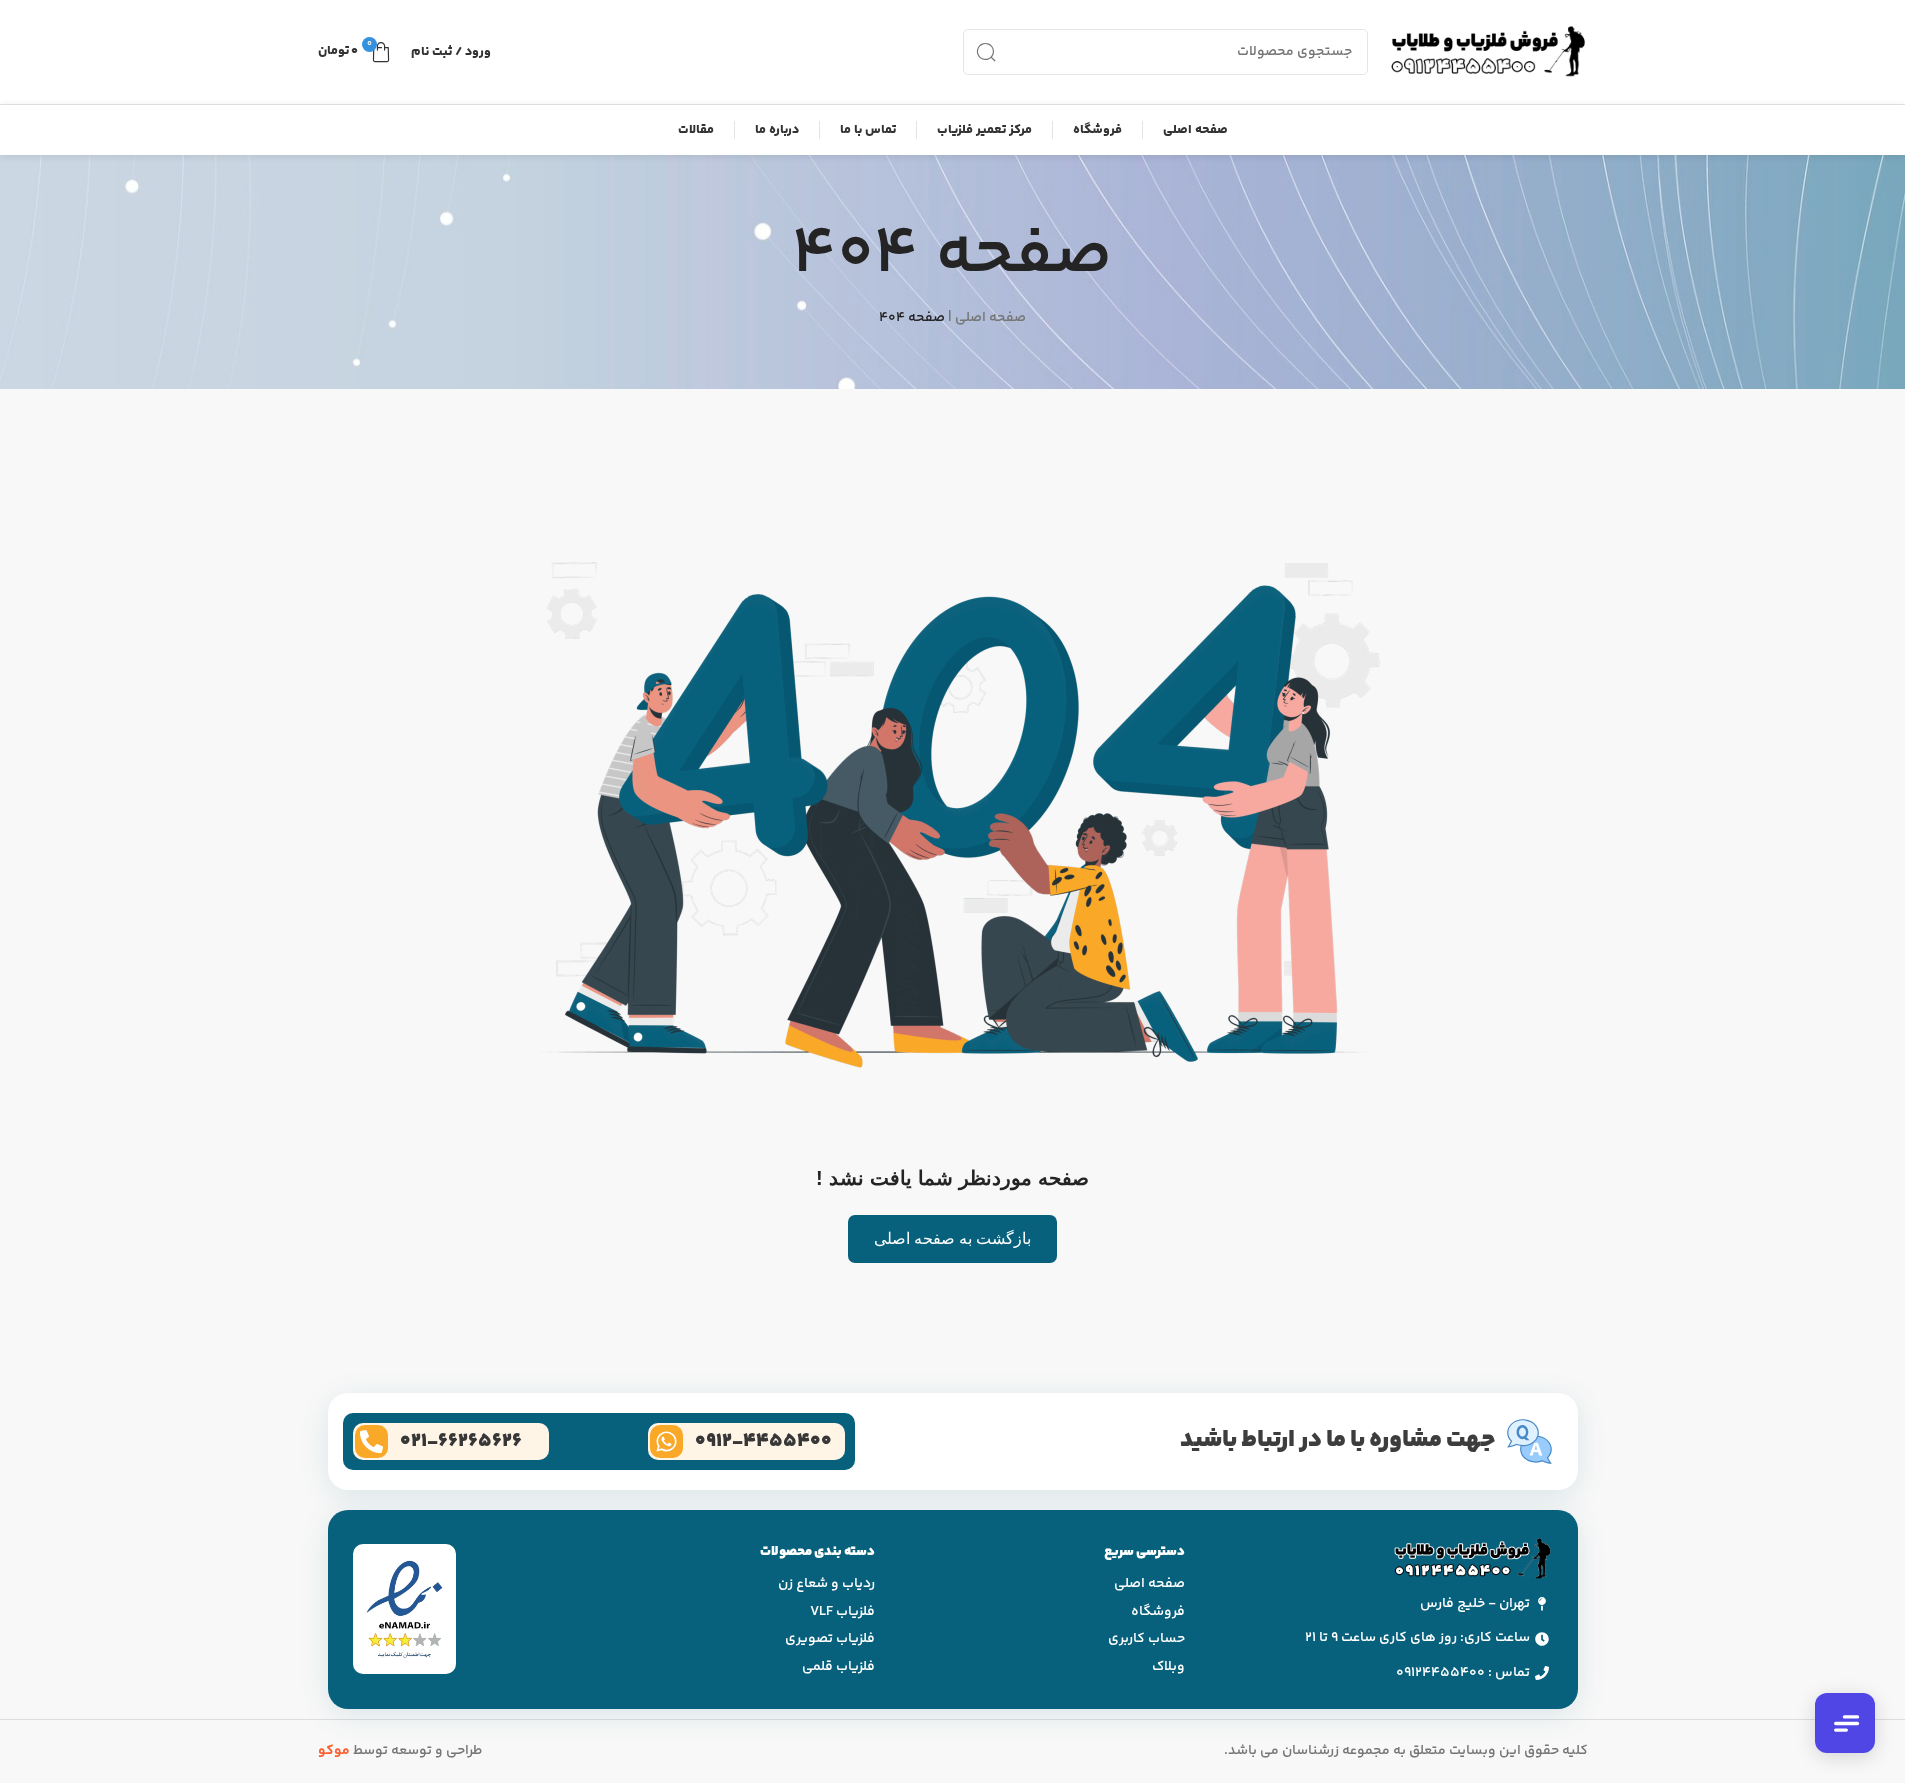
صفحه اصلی (990, 318)
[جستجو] (986, 52)
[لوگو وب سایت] (1488, 52)
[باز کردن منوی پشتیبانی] (1845, 1723)
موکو (334, 1751)
